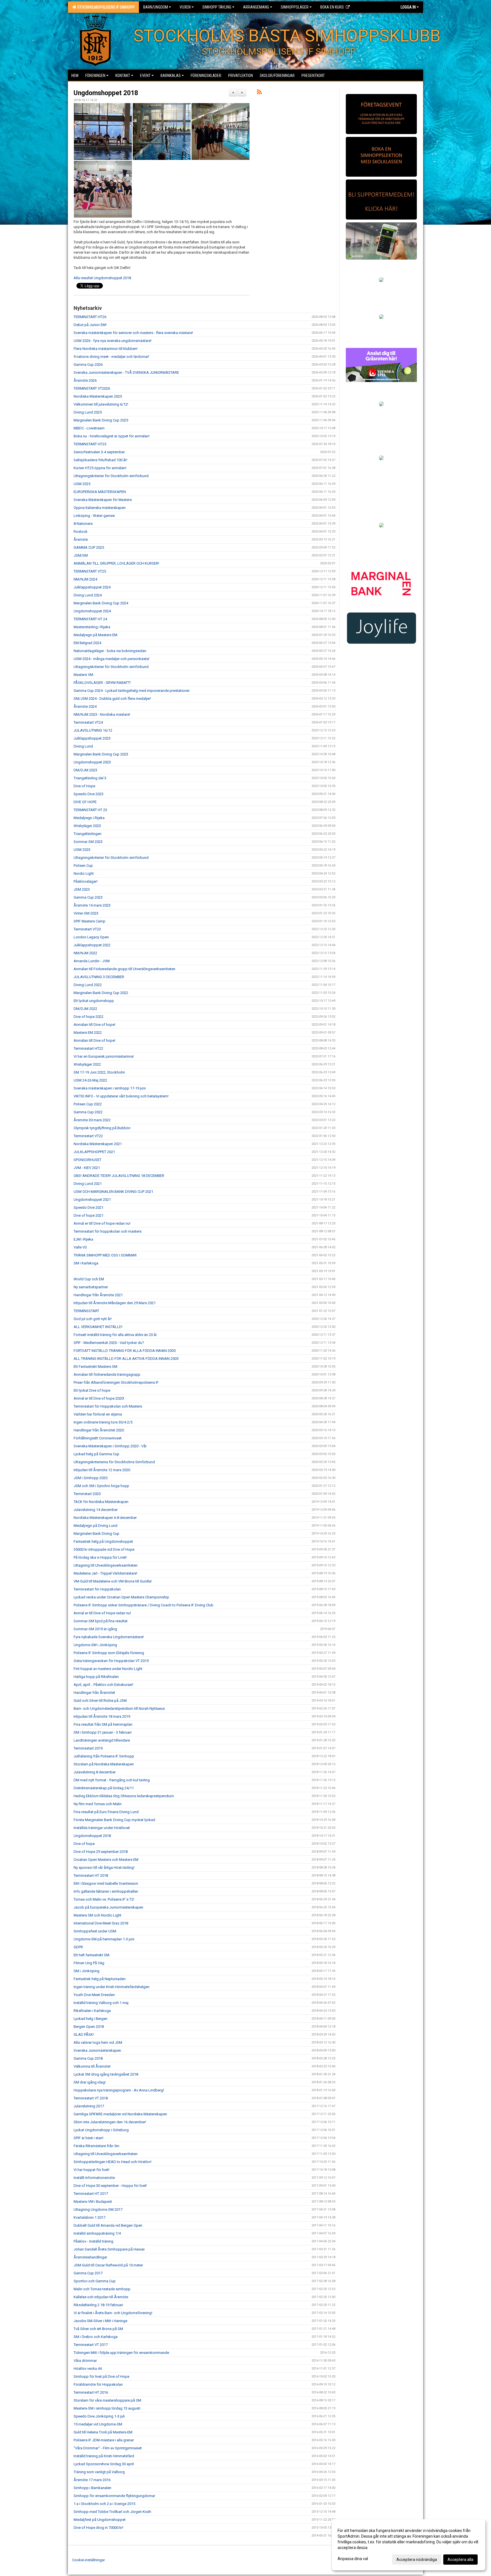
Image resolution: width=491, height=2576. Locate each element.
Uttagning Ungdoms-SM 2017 (98, 2209)
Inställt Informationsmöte (94, 2178)
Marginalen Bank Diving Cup (96, 1534)
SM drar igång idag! (90, 2082)
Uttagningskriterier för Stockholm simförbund (111, 476)
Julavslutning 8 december (95, 1772)
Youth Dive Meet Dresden (94, 1995)
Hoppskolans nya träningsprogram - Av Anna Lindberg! (119, 2090)
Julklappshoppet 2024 (92, 587)
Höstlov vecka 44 (88, 2369)
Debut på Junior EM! (90, 325)
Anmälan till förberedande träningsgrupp (107, 1374)
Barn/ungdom (156, 7)
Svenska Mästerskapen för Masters (103, 500)
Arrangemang (256, 7)
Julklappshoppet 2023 (92, 738)
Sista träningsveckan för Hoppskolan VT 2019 (111, 1661)
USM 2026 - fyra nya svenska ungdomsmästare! (113, 341)
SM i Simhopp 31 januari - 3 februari (103, 1732)
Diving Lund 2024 (88, 595)
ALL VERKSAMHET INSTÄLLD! (98, 1327)
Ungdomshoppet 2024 (92, 611)
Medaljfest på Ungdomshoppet (100, 2520)
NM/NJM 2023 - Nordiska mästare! (102, 714)
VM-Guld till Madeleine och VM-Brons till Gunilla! (113, 1581)
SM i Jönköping (87, 1971)
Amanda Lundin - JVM (92, 961)
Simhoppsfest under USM (95, 1931)
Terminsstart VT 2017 (91, 2345)
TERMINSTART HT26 (90, 317)
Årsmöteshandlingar (90, 2257)
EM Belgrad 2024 (87, 643)
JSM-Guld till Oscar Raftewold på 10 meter (108, 2265)
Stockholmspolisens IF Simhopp (105, 7)
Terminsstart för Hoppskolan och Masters (108, 1406)
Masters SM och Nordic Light (97, 1915)
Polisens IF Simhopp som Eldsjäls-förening (109, 1653)
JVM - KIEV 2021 (87, 1168)
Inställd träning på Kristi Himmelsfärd (104, 2456)
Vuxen (185, 7)
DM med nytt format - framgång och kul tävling (112, 1780)
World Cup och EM (89, 1279)
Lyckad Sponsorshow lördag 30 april (104, 2464)
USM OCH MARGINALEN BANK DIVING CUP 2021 (113, 1192)
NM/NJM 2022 (85, 953)
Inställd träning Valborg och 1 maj (101, 2003)
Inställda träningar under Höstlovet (102, 1828)
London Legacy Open (91, 937)
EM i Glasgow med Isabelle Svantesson (106, 1883)
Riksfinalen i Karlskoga (92, 2011)
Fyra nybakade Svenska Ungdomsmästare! (109, 1637)
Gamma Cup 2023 (88, 897)
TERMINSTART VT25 (90, 571)
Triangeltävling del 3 (90, 778)
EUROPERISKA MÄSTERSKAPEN (100, 492)
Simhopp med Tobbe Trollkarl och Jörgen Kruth (112, 2512)
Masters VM (83, 675)
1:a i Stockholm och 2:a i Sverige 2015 (104, 2504)
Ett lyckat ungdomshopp (94, 1001)
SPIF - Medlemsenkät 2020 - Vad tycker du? (109, 1343)
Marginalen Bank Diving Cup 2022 (101, 993)
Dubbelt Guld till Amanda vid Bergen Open (108, 2225)
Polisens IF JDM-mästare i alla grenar (104, 2440)
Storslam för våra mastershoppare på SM (107, 2400)
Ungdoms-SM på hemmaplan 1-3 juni (104, 1939)
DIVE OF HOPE (85, 802)
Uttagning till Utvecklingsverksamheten (106, 1565)
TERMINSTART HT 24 (90, 619)
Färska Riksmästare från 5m (96, 2146)
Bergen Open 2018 (89, 2027)
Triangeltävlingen (88, 834)
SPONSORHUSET (88, 1160)
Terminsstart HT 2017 (91, 2194)
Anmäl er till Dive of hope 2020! (99, 1398)
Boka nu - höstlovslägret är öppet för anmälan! (112, 436)
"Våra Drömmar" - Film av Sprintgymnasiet (108, 2448)
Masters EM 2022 (88, 1033)
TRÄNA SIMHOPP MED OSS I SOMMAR (105, 1255)
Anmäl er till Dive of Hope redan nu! (102, 1613)
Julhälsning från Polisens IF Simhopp (104, 1756)
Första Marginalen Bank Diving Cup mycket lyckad (114, 1820)
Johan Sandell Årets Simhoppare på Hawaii (109, 2249)
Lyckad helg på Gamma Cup (96, 1454)
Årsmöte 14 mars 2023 (92, 905)
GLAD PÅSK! (84, 2035)
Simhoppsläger (295, 7)
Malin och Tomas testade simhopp (102, 2289)
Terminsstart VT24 (88, 722)
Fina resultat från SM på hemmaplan (103, 1724)
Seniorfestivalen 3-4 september (99, 452)
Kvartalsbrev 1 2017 (90, 2217)
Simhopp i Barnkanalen (92, 2488)
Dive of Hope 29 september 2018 (101, 1852)
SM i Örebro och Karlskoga (96, 2337)
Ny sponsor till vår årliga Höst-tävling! (104, 1868)
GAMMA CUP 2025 (89, 547)
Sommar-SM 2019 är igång (95, 1629)
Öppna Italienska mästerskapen (100, 508)
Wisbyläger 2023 (87, 826)
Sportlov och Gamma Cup (95, 2281)
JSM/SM (81, 555)
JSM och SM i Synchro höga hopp (101, 1486)
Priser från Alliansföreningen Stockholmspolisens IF (116, 1382)
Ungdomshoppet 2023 (92, 762)
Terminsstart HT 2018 (91, 1875)
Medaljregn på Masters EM (95, 635)
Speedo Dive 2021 (89, 1207)
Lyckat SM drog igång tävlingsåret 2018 (106, 2074)
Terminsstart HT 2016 (91, 2392)
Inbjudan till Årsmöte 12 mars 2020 (102, 1470)
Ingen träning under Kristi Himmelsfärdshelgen (112, 1987)
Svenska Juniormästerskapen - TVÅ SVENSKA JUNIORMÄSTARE (126, 372)
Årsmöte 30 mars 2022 (92, 1120)
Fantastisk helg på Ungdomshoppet (103, 1541)
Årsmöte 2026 (85, 380)
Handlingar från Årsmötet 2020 (99, 1430)
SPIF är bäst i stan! (89, 2138)
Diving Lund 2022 (88, 985)
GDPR (78, 1947)
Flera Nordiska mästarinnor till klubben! (106, 349)
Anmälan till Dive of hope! (94, 1025)
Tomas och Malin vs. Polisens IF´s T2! (104, 1899)
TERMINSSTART (86, 1311)
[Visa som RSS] (259, 93)
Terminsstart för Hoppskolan (97, 1589)
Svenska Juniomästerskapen (97, 2050)
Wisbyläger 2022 (87, 1064)
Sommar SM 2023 (88, 842)
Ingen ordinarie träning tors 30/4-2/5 (103, 1422)
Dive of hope (84, 1844)
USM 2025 (82, 484)
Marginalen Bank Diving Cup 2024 (101, 603)
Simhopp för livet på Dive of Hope (101, 2376)
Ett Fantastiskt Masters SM (95, 1367)
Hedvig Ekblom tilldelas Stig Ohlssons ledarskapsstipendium (124, 1796)
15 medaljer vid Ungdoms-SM (98, 2424)
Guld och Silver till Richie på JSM (100, 1701)
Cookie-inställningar (89, 2560)
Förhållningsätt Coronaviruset (98, 1438)
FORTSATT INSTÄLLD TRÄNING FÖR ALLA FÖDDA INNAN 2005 (125, 1351)
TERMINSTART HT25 (90, 444)
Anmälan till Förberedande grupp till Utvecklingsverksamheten (124, 969)
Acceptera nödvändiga (417, 2560)
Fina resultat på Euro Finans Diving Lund (106, 1812)
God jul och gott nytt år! (93, 1319)
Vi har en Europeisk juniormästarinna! (104, 1056)
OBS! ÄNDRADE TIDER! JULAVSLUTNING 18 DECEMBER (119, 1176)
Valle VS (80, 1247)
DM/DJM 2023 (85, 770)
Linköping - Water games (94, 516)
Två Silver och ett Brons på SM (98, 2329)
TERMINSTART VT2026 (92, 388)
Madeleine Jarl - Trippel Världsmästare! (105, 1573)
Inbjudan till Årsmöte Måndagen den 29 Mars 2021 (115, 1303)
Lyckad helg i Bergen (90, 2019)
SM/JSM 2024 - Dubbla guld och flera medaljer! (112, 699)
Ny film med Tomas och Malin (98, 1804)
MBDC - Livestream (89, 428)
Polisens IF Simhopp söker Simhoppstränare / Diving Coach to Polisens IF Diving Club (143, 1605)
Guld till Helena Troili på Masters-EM (103, 2432)
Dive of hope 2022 (89, 1017)
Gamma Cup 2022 (88, 1112)
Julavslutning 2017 (89, 2106)
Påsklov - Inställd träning (93, 2241)
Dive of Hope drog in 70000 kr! (98, 2528)
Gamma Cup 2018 (88, 2058)
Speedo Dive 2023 (89, 794)
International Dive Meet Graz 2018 (101, 1923)
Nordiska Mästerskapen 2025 (98, 396)
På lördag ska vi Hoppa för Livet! (100, 1557)
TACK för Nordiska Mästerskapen (101, 1502)
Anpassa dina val (353, 2559)
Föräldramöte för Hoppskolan (98, 2384)
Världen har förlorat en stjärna (98, 1414)
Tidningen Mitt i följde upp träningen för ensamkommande (121, 2353)
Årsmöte (81, 539)
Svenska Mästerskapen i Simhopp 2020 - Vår (110, 1446)
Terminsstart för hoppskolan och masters (108, 1231)
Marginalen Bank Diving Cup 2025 (101, 420)
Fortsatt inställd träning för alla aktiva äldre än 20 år (115, 1335)
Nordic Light (84, 873)
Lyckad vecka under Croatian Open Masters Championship (121, 1597)
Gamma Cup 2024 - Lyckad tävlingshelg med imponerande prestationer (132, 691)
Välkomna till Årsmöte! (92, 2066)
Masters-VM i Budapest (93, 2202)
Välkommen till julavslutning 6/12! (101, 404)
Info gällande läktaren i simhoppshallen (106, 1891)
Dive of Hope (84, 786)
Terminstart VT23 (87, 929)
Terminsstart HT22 (88, 1048)
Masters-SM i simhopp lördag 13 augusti (107, 2408)
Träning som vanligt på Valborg (99, 2472)
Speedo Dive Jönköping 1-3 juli (99, 2416)
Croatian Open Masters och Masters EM (106, 1860)
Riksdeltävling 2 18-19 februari (98, 2305)
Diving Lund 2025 (88, 412)
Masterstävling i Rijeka (92, 627)
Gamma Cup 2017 (88, 2273)
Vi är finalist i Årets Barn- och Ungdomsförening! (113, 2313)
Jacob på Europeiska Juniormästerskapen (108, 1907)
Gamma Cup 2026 (88, 365)
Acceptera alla (460, 2560)
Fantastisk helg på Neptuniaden (100, 1979)
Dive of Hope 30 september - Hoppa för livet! (110, 2186)
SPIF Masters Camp (90, 921)
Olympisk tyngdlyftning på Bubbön (102, 1128)
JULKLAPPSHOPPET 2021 (94, 1152)
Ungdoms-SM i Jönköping (95, 1645)
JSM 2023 (82, 889)
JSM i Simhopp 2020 (90, 1478)
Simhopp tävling (217, 7)
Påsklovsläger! (86, 881)
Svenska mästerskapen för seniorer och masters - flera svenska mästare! (133, 333)
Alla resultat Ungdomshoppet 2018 (102, 278)
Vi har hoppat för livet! (91, 2170)
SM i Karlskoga (86, 1263)
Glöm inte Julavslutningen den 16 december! (110, 2122)
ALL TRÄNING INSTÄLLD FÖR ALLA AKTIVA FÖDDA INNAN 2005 (126, 1359)
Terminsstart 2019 (88, 1748)
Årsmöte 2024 (85, 706)
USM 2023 (82, 850)
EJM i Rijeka (83, 1239)
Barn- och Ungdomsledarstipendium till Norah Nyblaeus (119, 1708)
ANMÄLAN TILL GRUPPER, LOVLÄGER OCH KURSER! (116, 563)
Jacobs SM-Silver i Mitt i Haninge (100, 2321)
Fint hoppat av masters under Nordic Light (108, 1669)
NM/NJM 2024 (85, 579)
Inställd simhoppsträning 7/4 (97, 2233)
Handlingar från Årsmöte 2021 (98, 1295)
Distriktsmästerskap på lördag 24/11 (104, 1788)
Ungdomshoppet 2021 (92, 1200)
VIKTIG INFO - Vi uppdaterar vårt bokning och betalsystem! (121, 1096)
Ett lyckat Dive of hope (92, 1390)
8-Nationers (83, 524)
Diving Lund (83, 746)
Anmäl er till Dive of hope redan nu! (102, 1223)
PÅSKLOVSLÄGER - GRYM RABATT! (102, 683)
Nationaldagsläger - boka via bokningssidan (110, 651)
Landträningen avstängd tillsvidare (102, 1740)
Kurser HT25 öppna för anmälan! (100, 468)
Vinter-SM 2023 (86, 913)
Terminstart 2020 (87, 1494)
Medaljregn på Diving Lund (95, 1526)
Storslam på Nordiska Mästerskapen (104, 1764)
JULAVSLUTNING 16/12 (93, 730)
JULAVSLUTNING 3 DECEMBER (99, 977)
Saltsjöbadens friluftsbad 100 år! (100, 460)
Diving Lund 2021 (88, 1184)
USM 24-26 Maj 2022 (90, 1080)
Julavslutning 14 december (96, 1510)
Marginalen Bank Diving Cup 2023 (101, 754)
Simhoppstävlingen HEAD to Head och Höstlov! (113, 2162)
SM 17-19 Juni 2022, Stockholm (99, 1072)
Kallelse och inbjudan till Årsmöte (101, 2297)
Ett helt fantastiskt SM (91, 1955)
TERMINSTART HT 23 (90, 810)
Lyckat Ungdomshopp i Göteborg (101, 2130)
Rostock (81, 532)
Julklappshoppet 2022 (92, 945)
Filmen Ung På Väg (89, 1963)
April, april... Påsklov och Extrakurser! (103, 1685)
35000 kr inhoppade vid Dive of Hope (104, 1549)
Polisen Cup (83, 866)
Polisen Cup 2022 (88, 1104)
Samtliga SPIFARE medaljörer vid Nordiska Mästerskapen (120, 2114)
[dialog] (409, 2545)
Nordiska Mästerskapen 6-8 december (105, 1518)
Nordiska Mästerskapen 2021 (98, 1144)
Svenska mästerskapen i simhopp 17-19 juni (110, 1088)
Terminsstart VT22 (88, 1136)
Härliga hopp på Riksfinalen (96, 1677)
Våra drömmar (85, 2361)
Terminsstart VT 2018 (91, 2098)
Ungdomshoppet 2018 (106, 93)
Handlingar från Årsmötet (94, 1693)
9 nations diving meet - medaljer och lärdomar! (111, 357)
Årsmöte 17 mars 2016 (92, 2480)
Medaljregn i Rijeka (89, 818)
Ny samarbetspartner (91, 1287)
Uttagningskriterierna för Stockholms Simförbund (114, 1462)
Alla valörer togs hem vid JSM (98, 2042)
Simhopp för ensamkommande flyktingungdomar (114, 2496)
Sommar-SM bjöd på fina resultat (101, 1621)
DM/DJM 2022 (85, 1009)
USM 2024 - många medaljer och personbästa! (112, 659)
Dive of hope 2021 (89, 1215)
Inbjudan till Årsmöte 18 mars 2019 (102, 1716)
